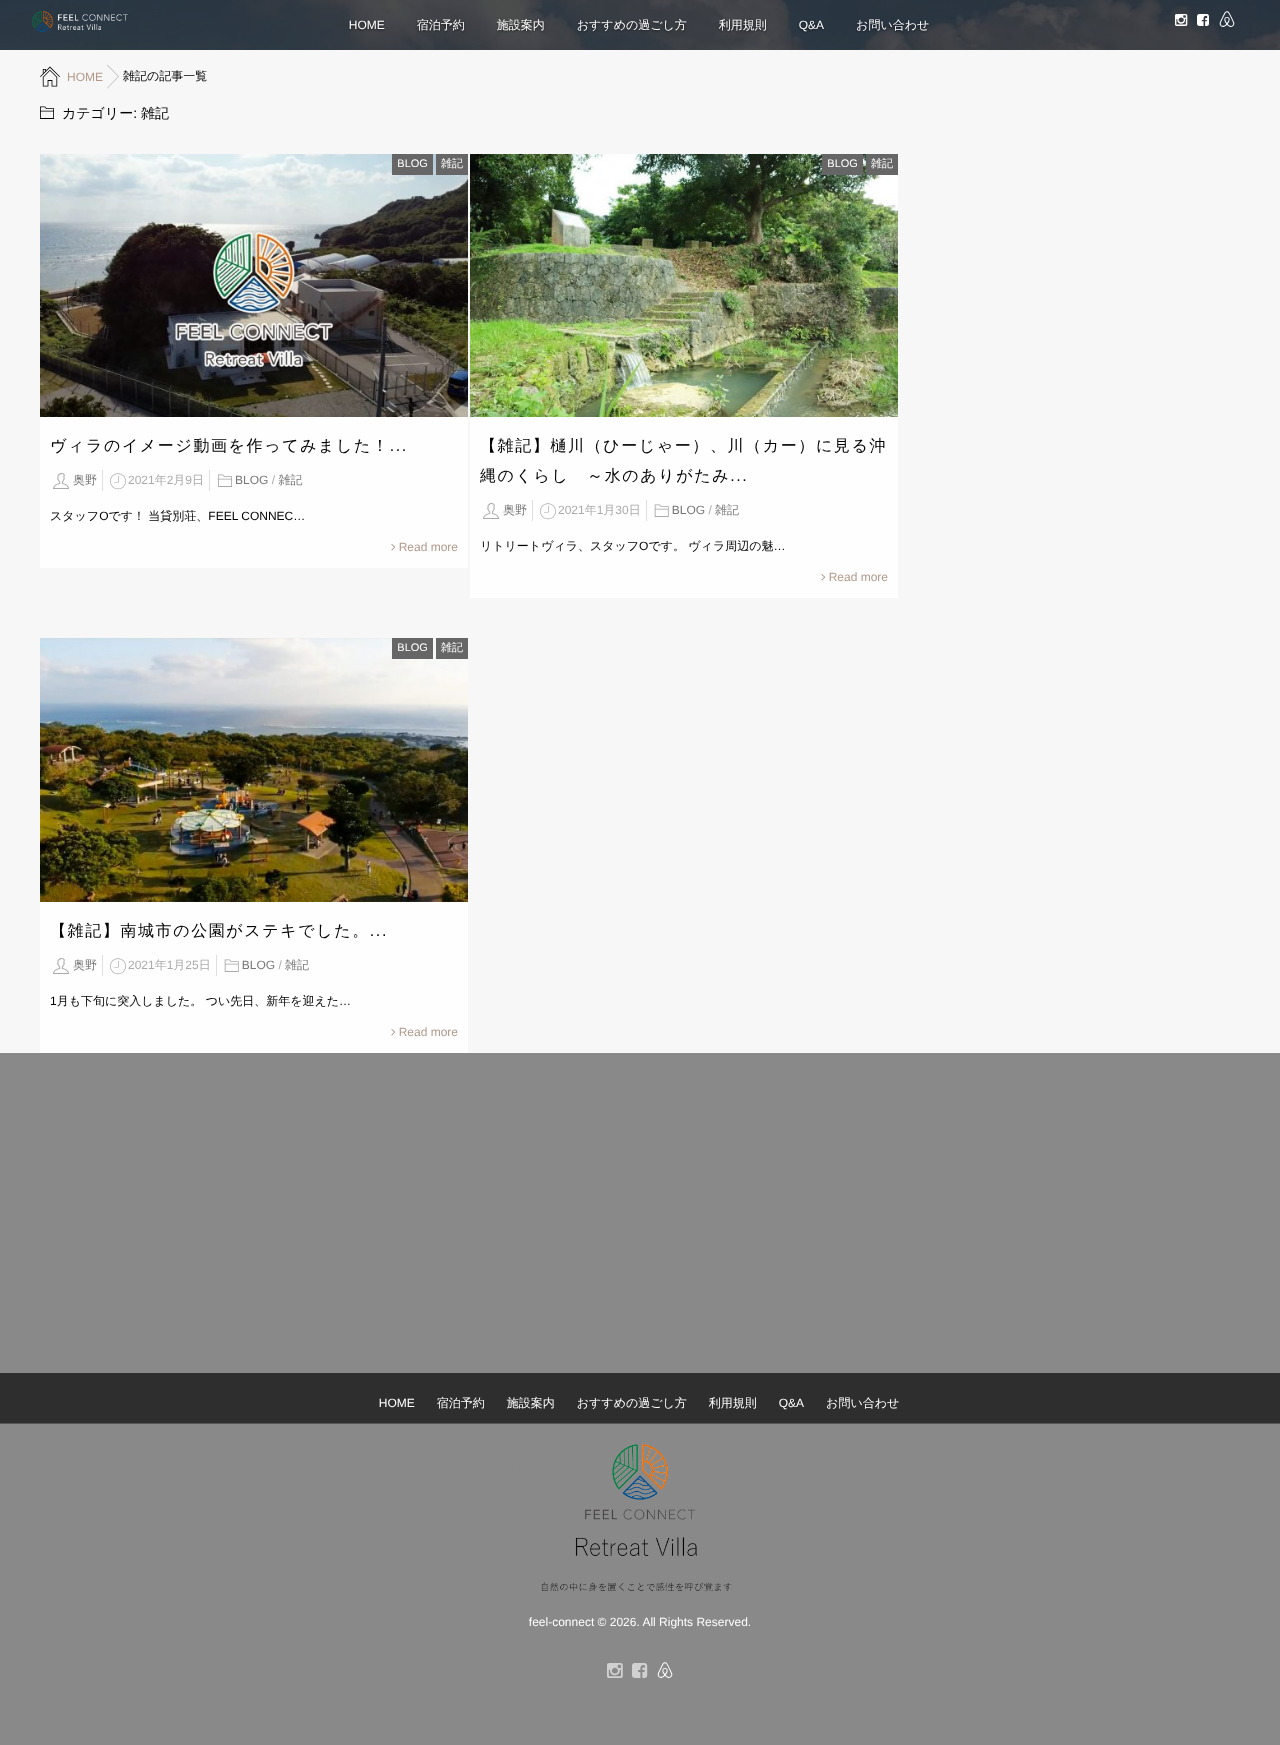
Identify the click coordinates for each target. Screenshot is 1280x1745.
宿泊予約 (441, 25)
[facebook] (1203, 20)
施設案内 (521, 25)
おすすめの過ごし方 (632, 25)
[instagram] (1181, 20)
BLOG (412, 164)
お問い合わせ (892, 25)
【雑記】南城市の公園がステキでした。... (219, 931)
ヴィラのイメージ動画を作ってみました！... (229, 446)
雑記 (452, 164)
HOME (367, 25)
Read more (428, 547)
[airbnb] (1227, 22)
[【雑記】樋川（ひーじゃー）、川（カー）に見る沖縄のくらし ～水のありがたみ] (684, 285)
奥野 (85, 480)
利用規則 (743, 25)
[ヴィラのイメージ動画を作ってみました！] (254, 285)
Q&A (811, 25)
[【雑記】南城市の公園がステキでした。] (254, 769)
